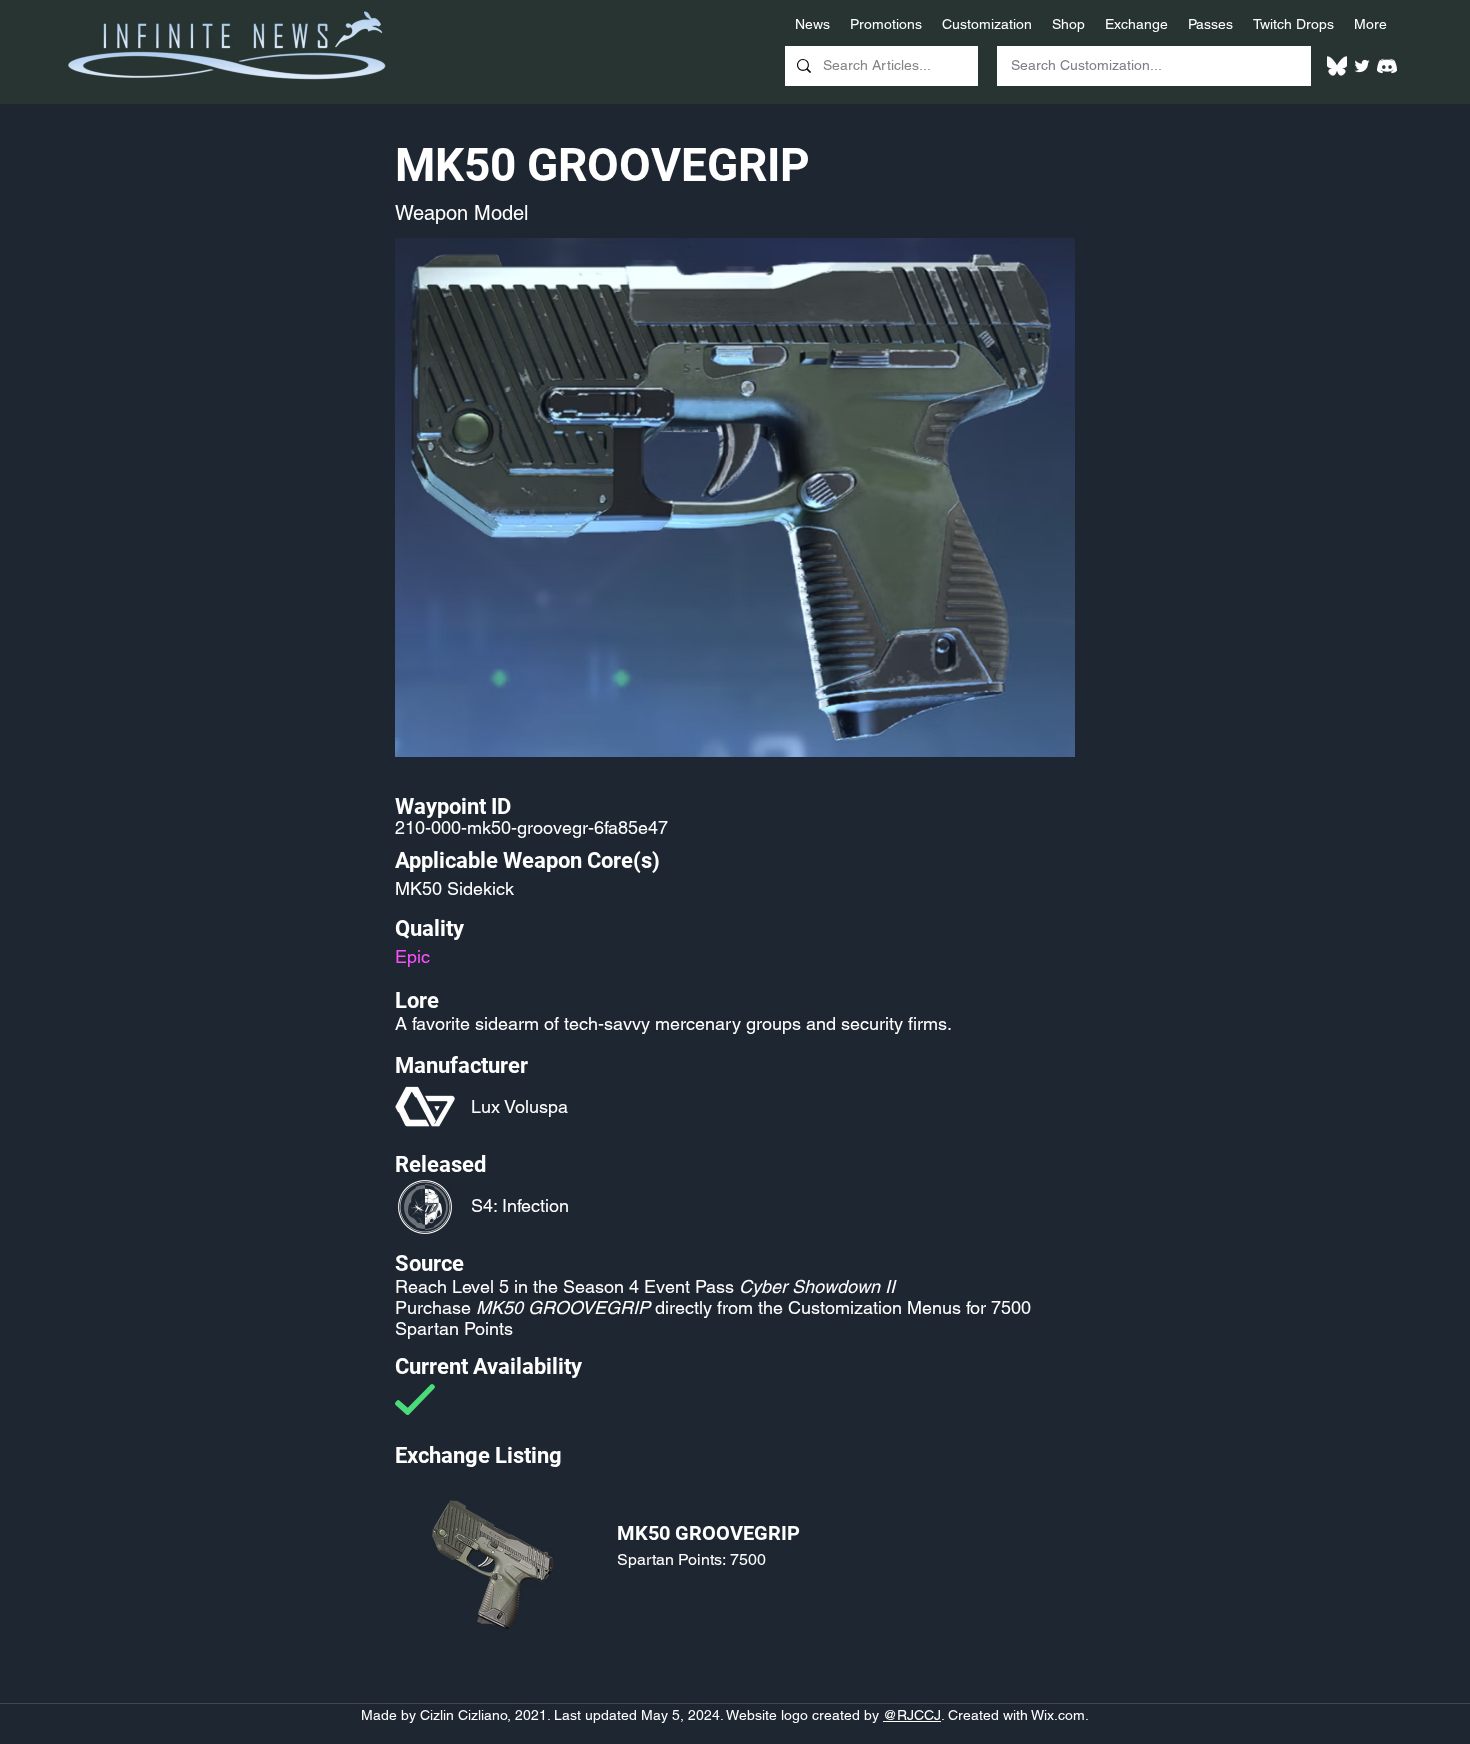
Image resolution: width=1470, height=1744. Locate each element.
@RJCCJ (912, 1715)
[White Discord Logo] (1387, 66)
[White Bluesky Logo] (1337, 66)
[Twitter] (1362, 66)
